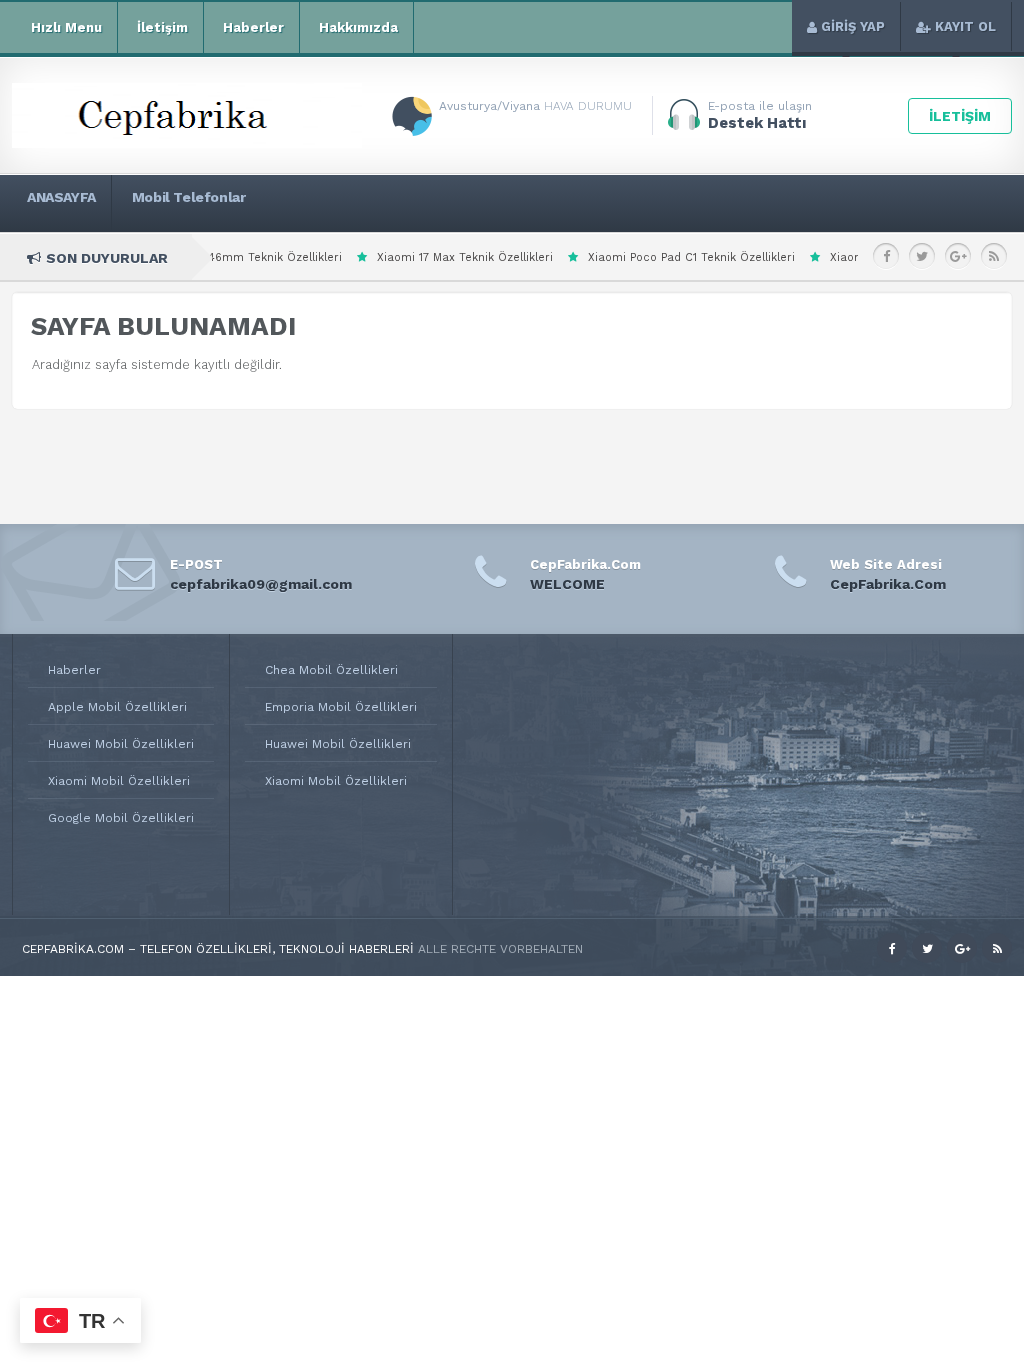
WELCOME (567, 584)
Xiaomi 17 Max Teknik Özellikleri (406, 257)
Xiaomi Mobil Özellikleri (119, 781)
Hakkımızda (358, 27)
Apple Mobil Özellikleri (117, 707)
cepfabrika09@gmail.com (261, 584)
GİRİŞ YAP (853, 26)
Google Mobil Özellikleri (121, 818)
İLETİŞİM (960, 116)
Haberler (253, 27)
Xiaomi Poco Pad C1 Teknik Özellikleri (632, 257)
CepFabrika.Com (888, 584)
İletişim (162, 27)
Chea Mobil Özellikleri (331, 670)
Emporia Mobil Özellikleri (341, 707)
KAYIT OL (965, 26)
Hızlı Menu (66, 27)
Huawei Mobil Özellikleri (121, 744)
